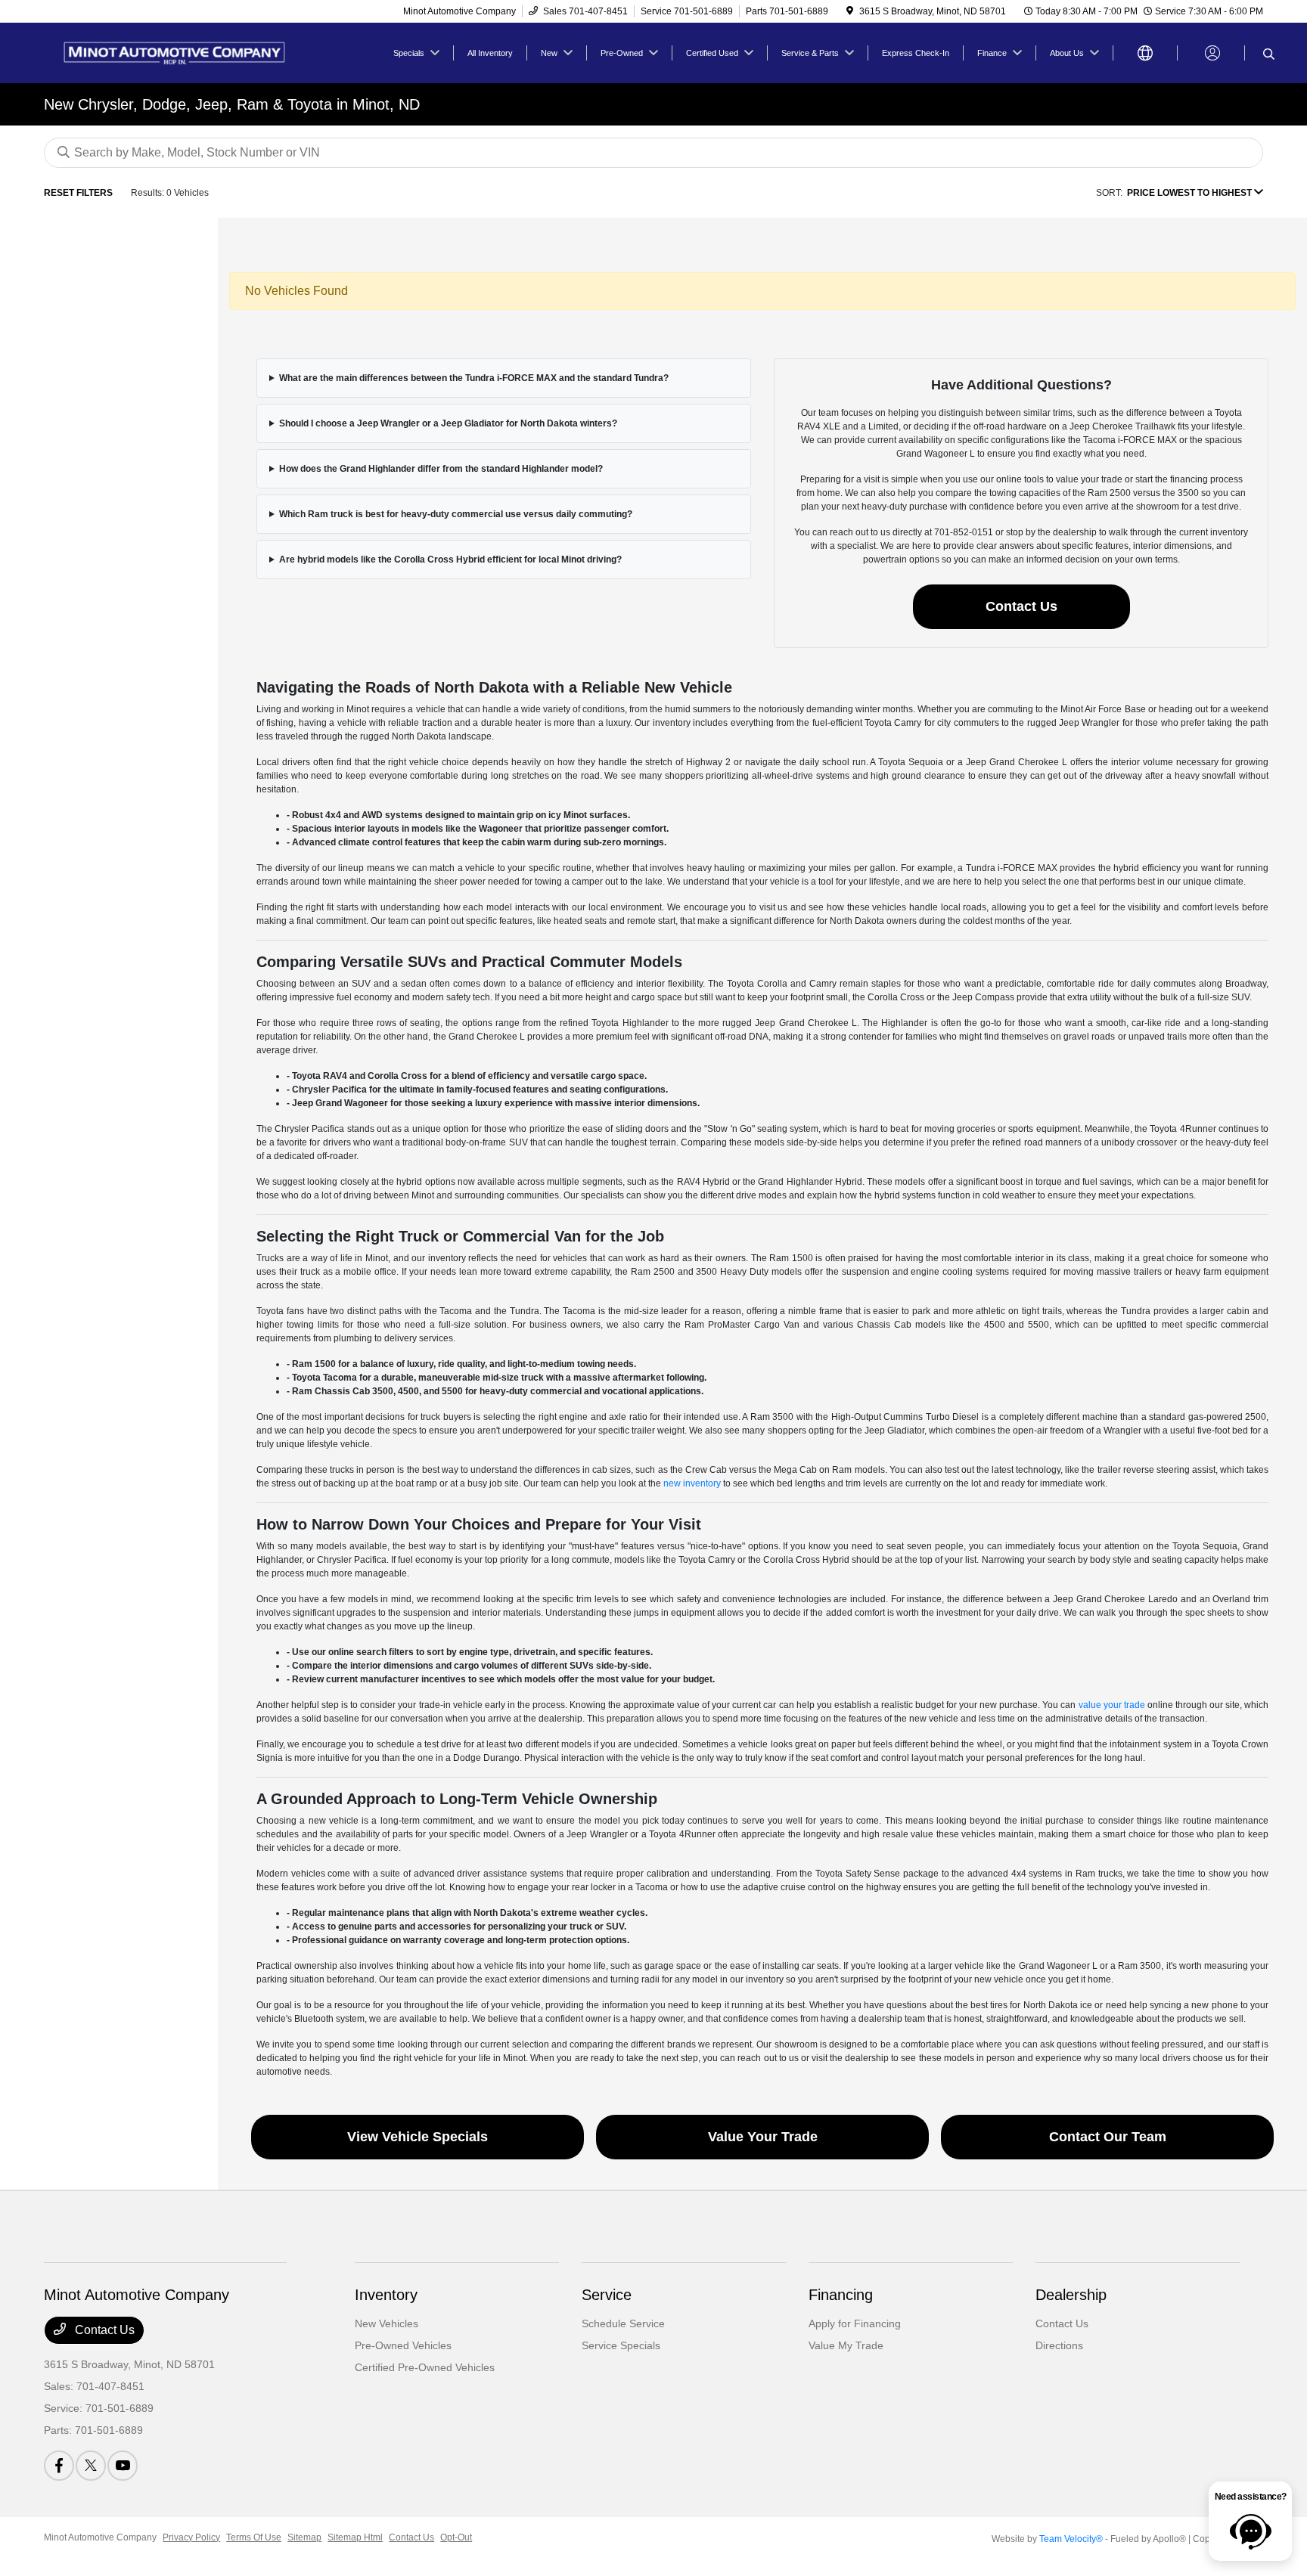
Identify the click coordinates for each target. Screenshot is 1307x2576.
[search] (1269, 55)
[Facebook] (59, 2466)
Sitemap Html (355, 2537)
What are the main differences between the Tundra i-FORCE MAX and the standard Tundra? (474, 378)
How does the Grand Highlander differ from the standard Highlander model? (441, 469)
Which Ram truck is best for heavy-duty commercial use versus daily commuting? (456, 514)
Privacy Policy (191, 2537)
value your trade (1112, 1705)
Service (607, 2295)
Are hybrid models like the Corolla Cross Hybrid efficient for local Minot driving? (450, 560)
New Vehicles (387, 2323)
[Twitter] (91, 2466)
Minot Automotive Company (100, 2537)
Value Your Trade (763, 2137)
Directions (1059, 2345)
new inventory (692, 1483)
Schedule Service (623, 2323)
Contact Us (1021, 606)
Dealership (1071, 2295)
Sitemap (304, 2537)
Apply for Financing (855, 2323)
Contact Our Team (1108, 2137)
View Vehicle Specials (418, 2137)
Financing (841, 2295)
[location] (850, 11)
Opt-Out (456, 2537)
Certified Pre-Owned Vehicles (425, 2367)
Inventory (386, 2295)
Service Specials (621, 2345)
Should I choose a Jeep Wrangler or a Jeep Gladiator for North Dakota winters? (448, 423)
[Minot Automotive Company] (174, 52)
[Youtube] (123, 2466)
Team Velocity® (1071, 2539)
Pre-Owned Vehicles (403, 2345)
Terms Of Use (254, 2537)
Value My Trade (846, 2345)
